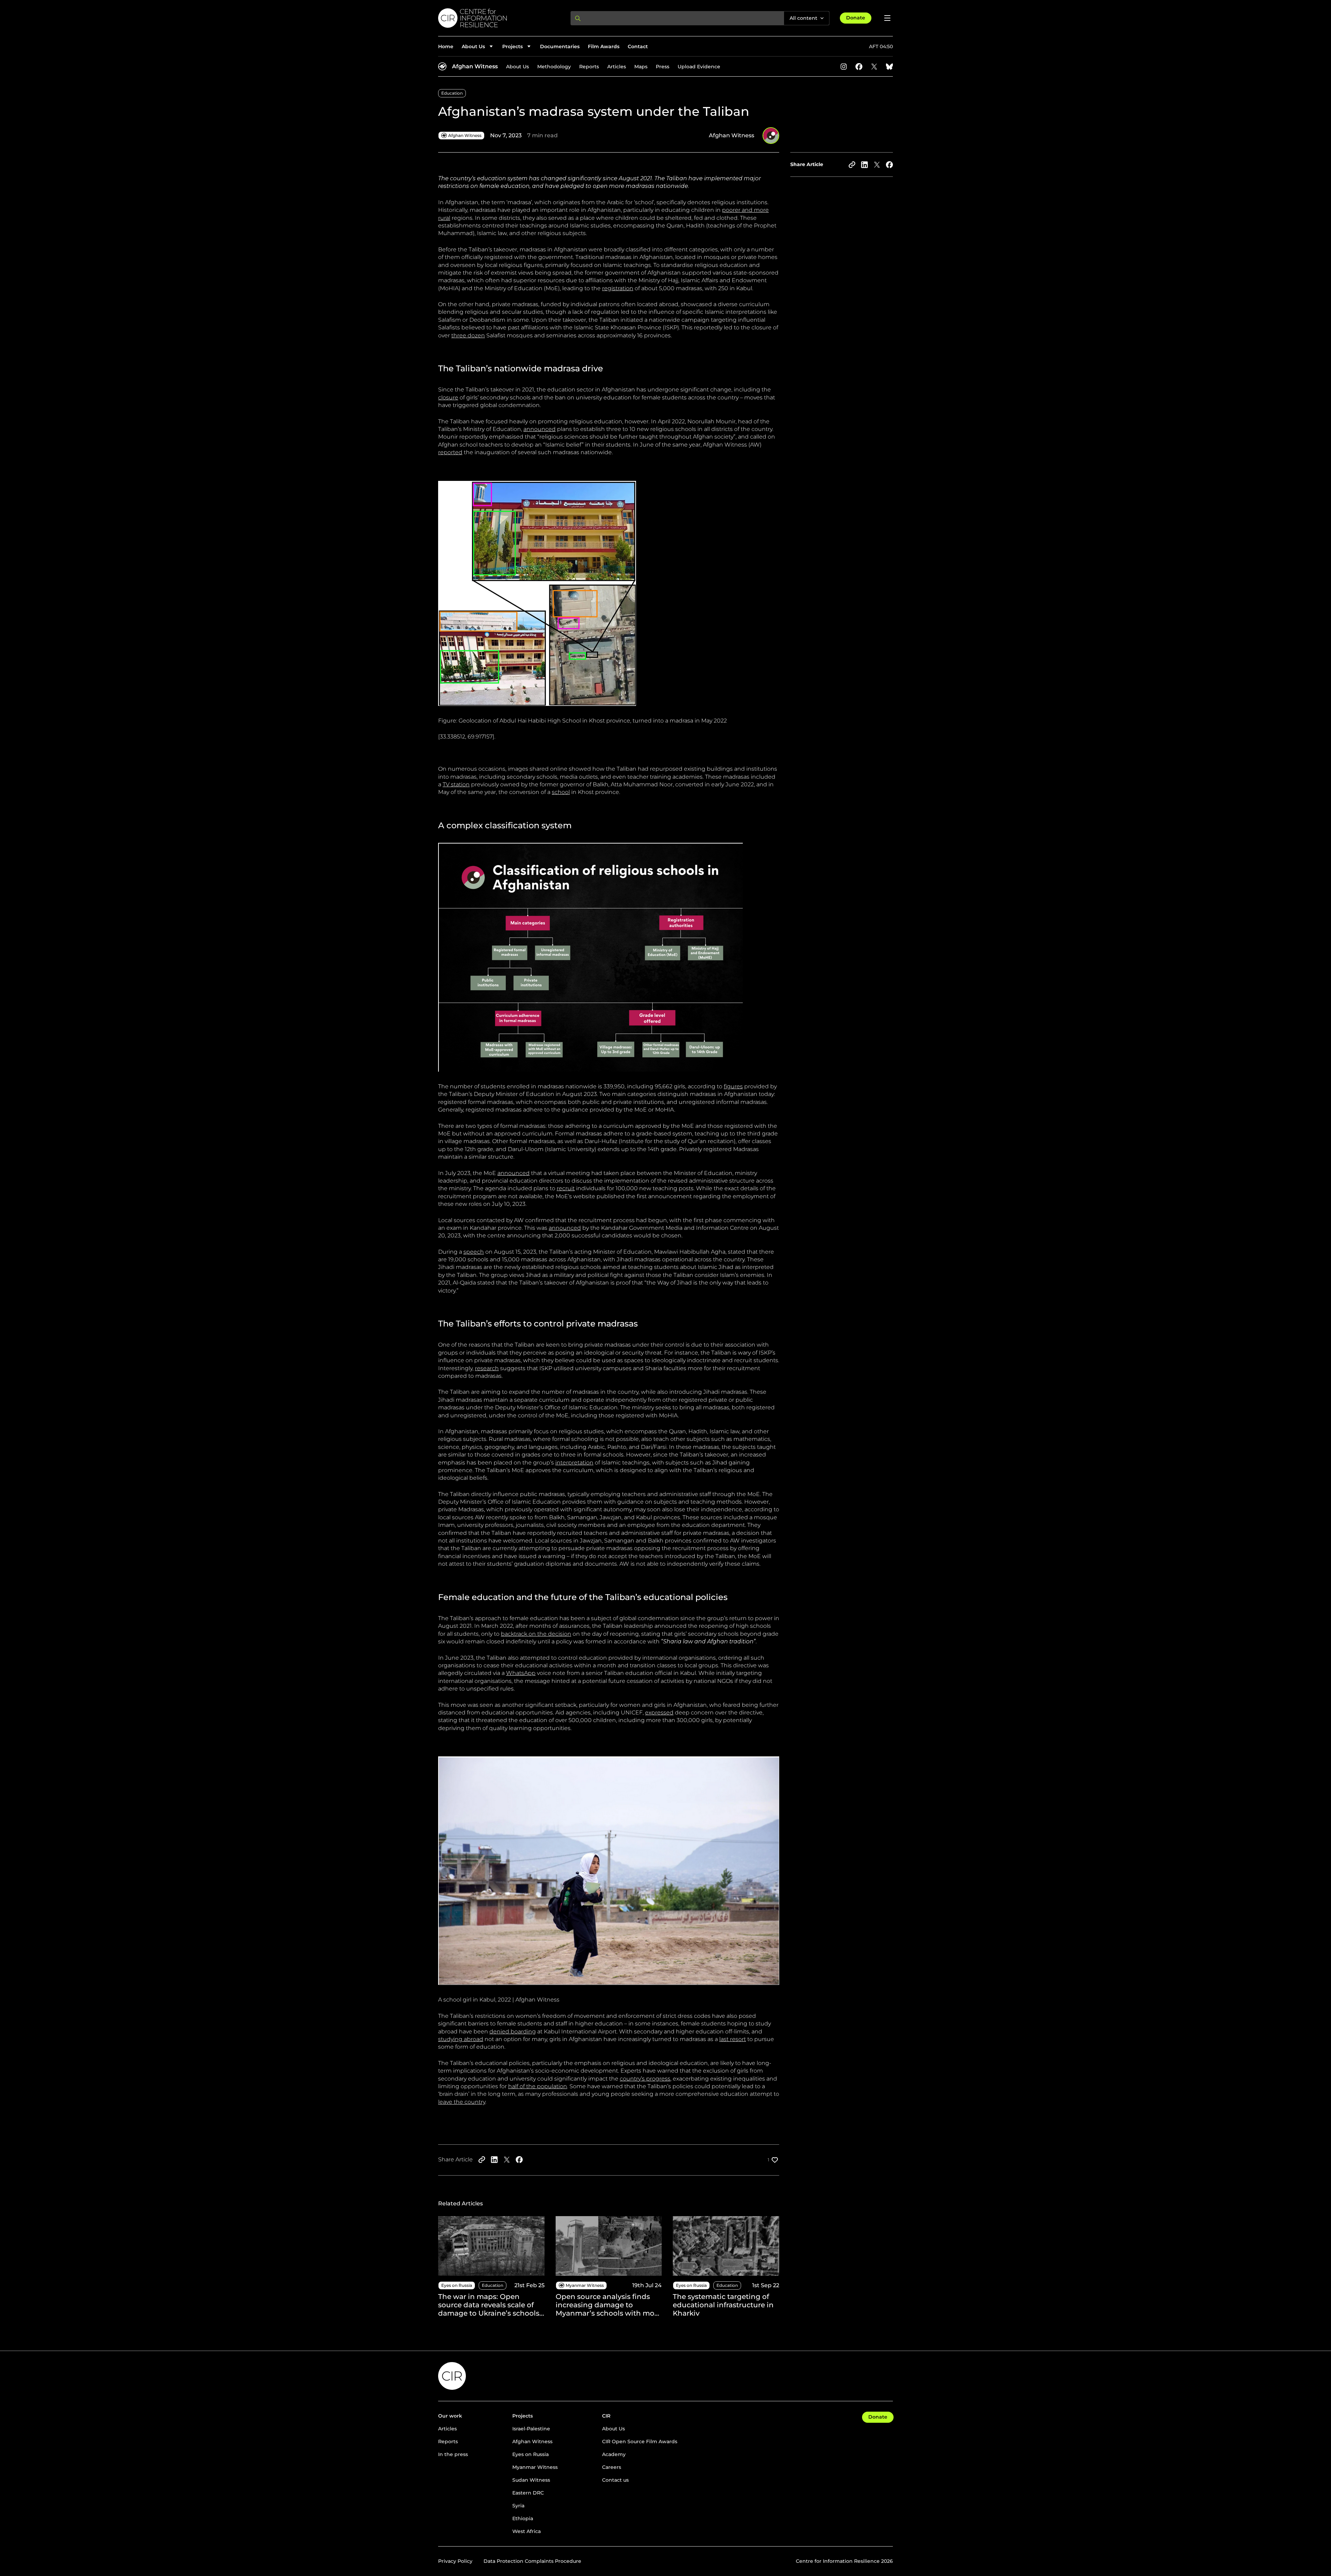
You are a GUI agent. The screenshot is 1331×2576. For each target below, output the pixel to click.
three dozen (468, 335)
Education (452, 93)
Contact (638, 46)
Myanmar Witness (535, 2467)
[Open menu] (887, 18)
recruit (566, 1188)
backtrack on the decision (536, 1634)
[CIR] (499, 18)
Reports (589, 67)
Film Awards (604, 46)
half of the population (538, 2086)
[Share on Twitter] (877, 165)
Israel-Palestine (531, 2429)
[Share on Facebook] (889, 165)
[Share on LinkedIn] (864, 165)
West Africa (527, 2531)
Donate (856, 18)
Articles (617, 67)
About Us (517, 67)
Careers (612, 2467)
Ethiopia (523, 2518)
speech (474, 1252)
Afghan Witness (475, 66)
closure (448, 397)
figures (733, 1086)
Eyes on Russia (530, 2454)
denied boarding (513, 2032)
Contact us (615, 2480)
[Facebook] (859, 67)
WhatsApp (521, 1673)
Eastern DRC (528, 2493)
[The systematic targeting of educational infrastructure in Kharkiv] (726, 2267)
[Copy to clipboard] (852, 165)
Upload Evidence (699, 67)
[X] (874, 67)
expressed (659, 1713)
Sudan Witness (531, 2480)
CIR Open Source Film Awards (640, 2441)
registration (618, 288)
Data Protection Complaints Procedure (532, 2561)
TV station (456, 784)
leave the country (462, 2102)
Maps (641, 67)
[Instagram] (844, 67)
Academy (614, 2454)
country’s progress (645, 2079)
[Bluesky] (889, 67)
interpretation (574, 1463)
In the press (453, 2454)
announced (540, 429)
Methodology (554, 67)
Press (663, 67)
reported (450, 452)
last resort (733, 2039)
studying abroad (461, 2039)
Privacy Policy (455, 2561)
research (487, 1368)
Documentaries (560, 46)
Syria (518, 2506)
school (561, 792)
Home (446, 46)
